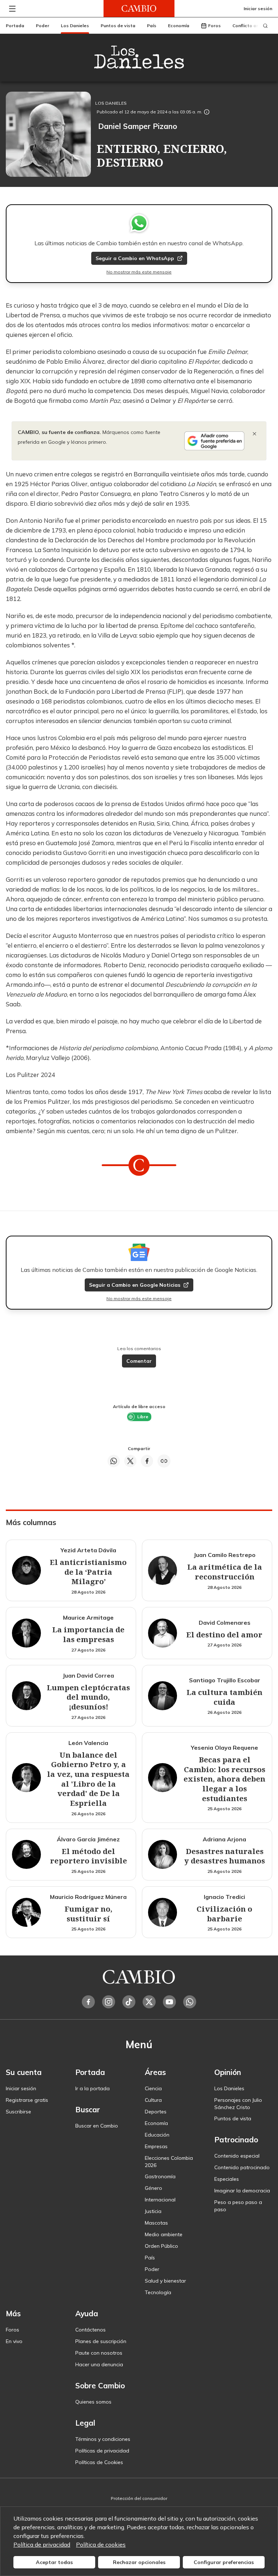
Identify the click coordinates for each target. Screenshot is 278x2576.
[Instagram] (109, 2002)
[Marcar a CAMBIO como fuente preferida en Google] (214, 441)
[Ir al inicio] (139, 9)
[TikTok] (129, 2002)
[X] (149, 2002)
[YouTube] (169, 2002)
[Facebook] (88, 2002)
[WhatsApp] (190, 2002)
